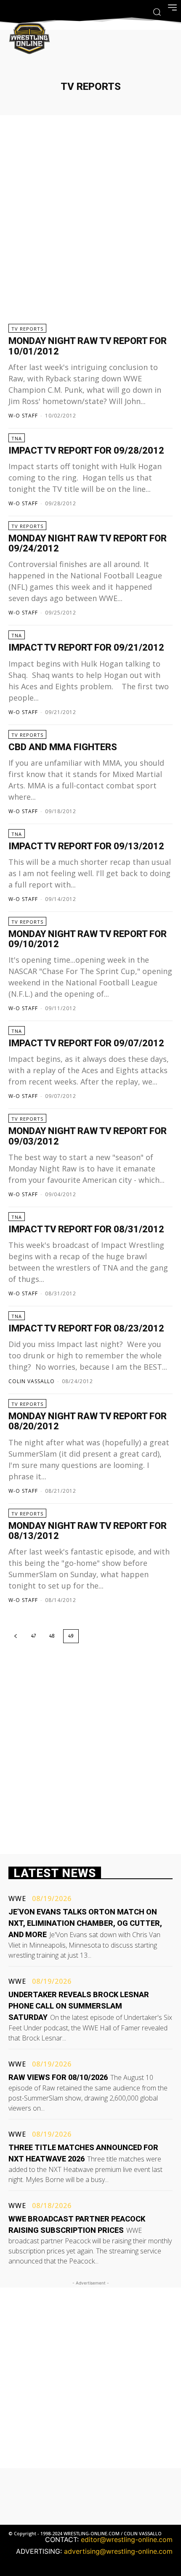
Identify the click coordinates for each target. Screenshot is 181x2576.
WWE (17, 1899)
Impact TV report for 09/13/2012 (86, 846)
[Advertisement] (90, 220)
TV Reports (27, 329)
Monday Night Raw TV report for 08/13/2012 (88, 1531)
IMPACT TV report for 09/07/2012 (86, 1043)
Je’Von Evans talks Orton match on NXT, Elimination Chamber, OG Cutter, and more (85, 1923)
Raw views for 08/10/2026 (58, 2077)
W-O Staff (23, 416)
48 (52, 1636)
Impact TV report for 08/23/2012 (86, 1328)
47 (33, 1636)
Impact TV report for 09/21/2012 (86, 647)
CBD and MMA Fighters (63, 747)
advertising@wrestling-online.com (118, 2551)
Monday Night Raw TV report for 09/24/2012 (88, 543)
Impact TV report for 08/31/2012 (86, 1229)
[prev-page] (16, 1636)
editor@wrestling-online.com (127, 2539)
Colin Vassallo (32, 1381)
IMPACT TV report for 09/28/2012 (86, 450)
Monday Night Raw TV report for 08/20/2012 (88, 1421)
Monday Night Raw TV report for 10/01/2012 (88, 346)
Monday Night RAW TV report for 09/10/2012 (88, 939)
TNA (17, 438)
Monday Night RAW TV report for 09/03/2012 (88, 1136)
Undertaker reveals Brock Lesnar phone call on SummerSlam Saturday (79, 2006)
